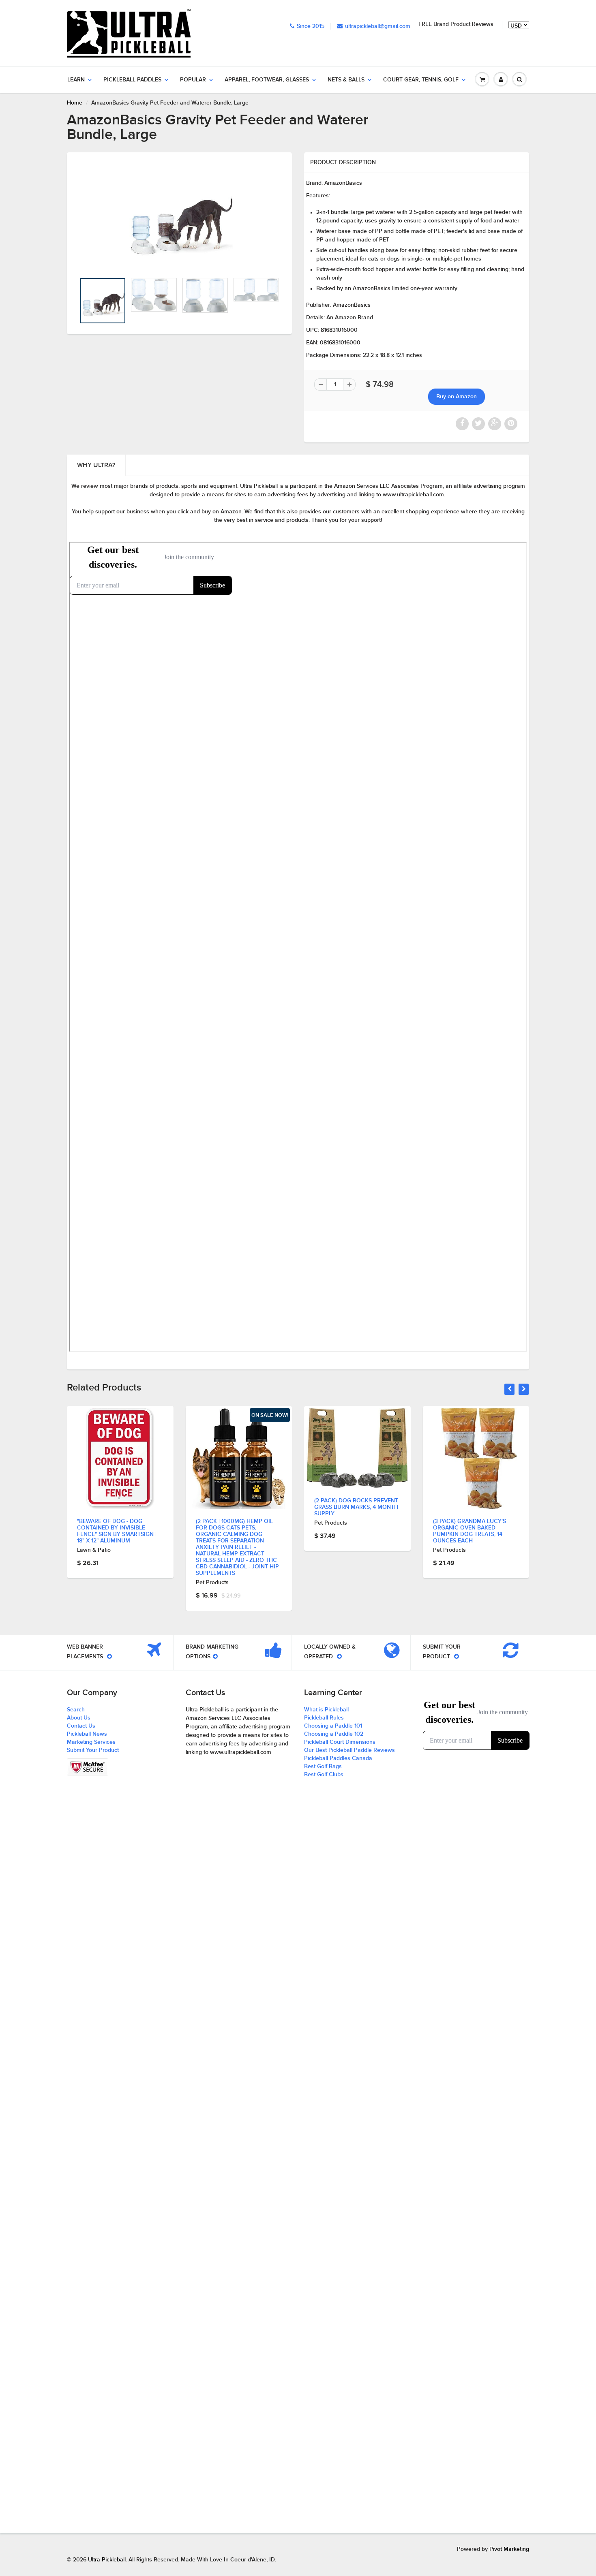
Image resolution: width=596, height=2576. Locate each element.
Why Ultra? (96, 465)
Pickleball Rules (324, 1718)
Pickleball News (87, 1734)
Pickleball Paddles (132, 80)
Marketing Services (91, 1742)
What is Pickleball (326, 1710)
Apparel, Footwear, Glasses (267, 80)
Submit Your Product (93, 1750)
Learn (76, 80)
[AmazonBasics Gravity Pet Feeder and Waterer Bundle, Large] (179, 217)
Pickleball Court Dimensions (340, 1742)
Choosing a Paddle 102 (334, 1734)
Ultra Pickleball (107, 2560)
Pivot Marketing (509, 2549)
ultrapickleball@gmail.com (378, 26)
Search (76, 1710)
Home (75, 103)
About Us (79, 1718)
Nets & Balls (346, 80)
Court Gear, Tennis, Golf (421, 80)
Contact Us (81, 1726)
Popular (193, 80)
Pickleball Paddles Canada (338, 1758)
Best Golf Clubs (324, 1775)
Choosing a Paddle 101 (333, 1726)
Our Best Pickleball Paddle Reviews (349, 1750)
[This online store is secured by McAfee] (88, 1767)
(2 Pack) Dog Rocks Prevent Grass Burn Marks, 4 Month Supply (356, 1507)
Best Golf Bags (323, 1766)
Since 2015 (311, 26)
